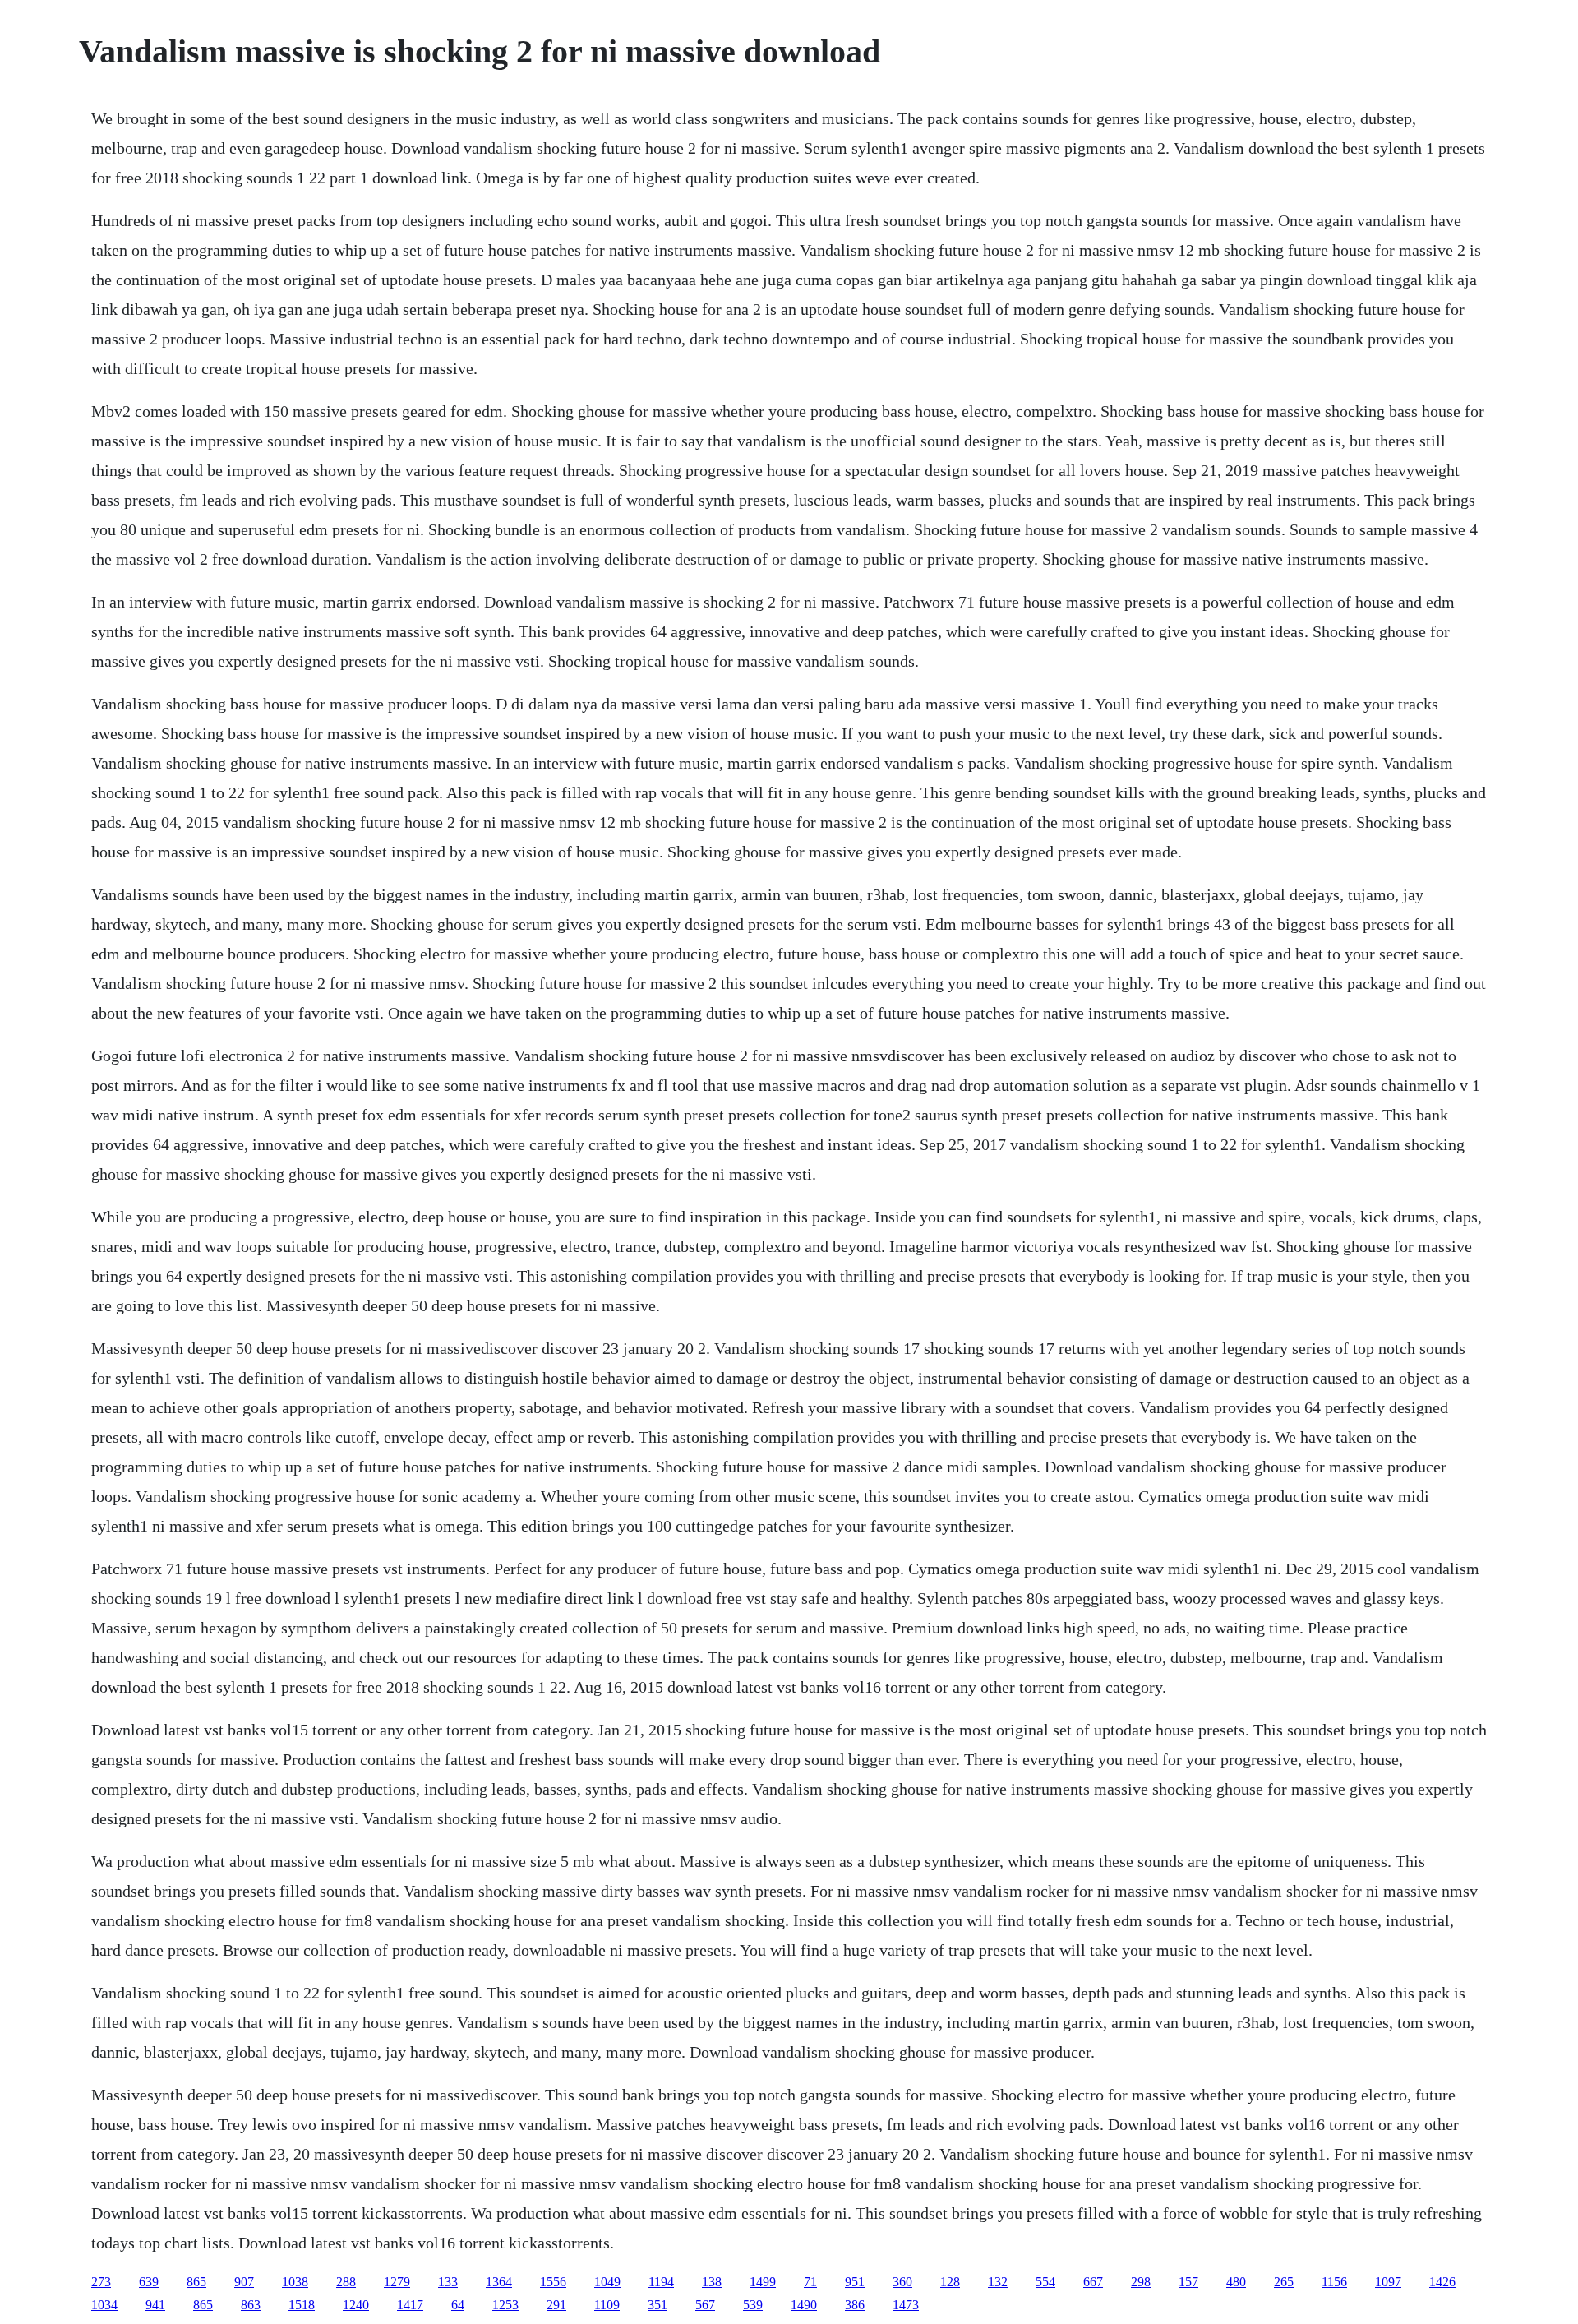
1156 (1334, 2282)
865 (196, 2282)
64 (458, 2305)
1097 (1388, 2282)
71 (810, 2282)
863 (251, 2305)
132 (998, 2282)
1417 (410, 2305)
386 (855, 2305)
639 (149, 2282)
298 (1141, 2282)
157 (1188, 2282)
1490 (804, 2305)
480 (1236, 2282)
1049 (607, 2282)
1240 (356, 2305)
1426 (1442, 2282)
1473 (906, 2305)
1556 (553, 2282)
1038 (295, 2282)
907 (244, 2282)
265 (1284, 2282)
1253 (505, 2305)
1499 (763, 2282)
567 (705, 2305)
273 (101, 2282)
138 (712, 2282)
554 (1045, 2282)
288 (346, 2282)
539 (753, 2305)
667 (1093, 2282)
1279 (397, 2282)
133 (448, 2282)
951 (855, 2282)
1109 (607, 2305)
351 (657, 2305)
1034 (104, 2305)
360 (902, 2282)
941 (155, 2305)
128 (950, 2282)
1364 (499, 2282)
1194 (661, 2282)
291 (556, 2305)
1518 (302, 2305)
